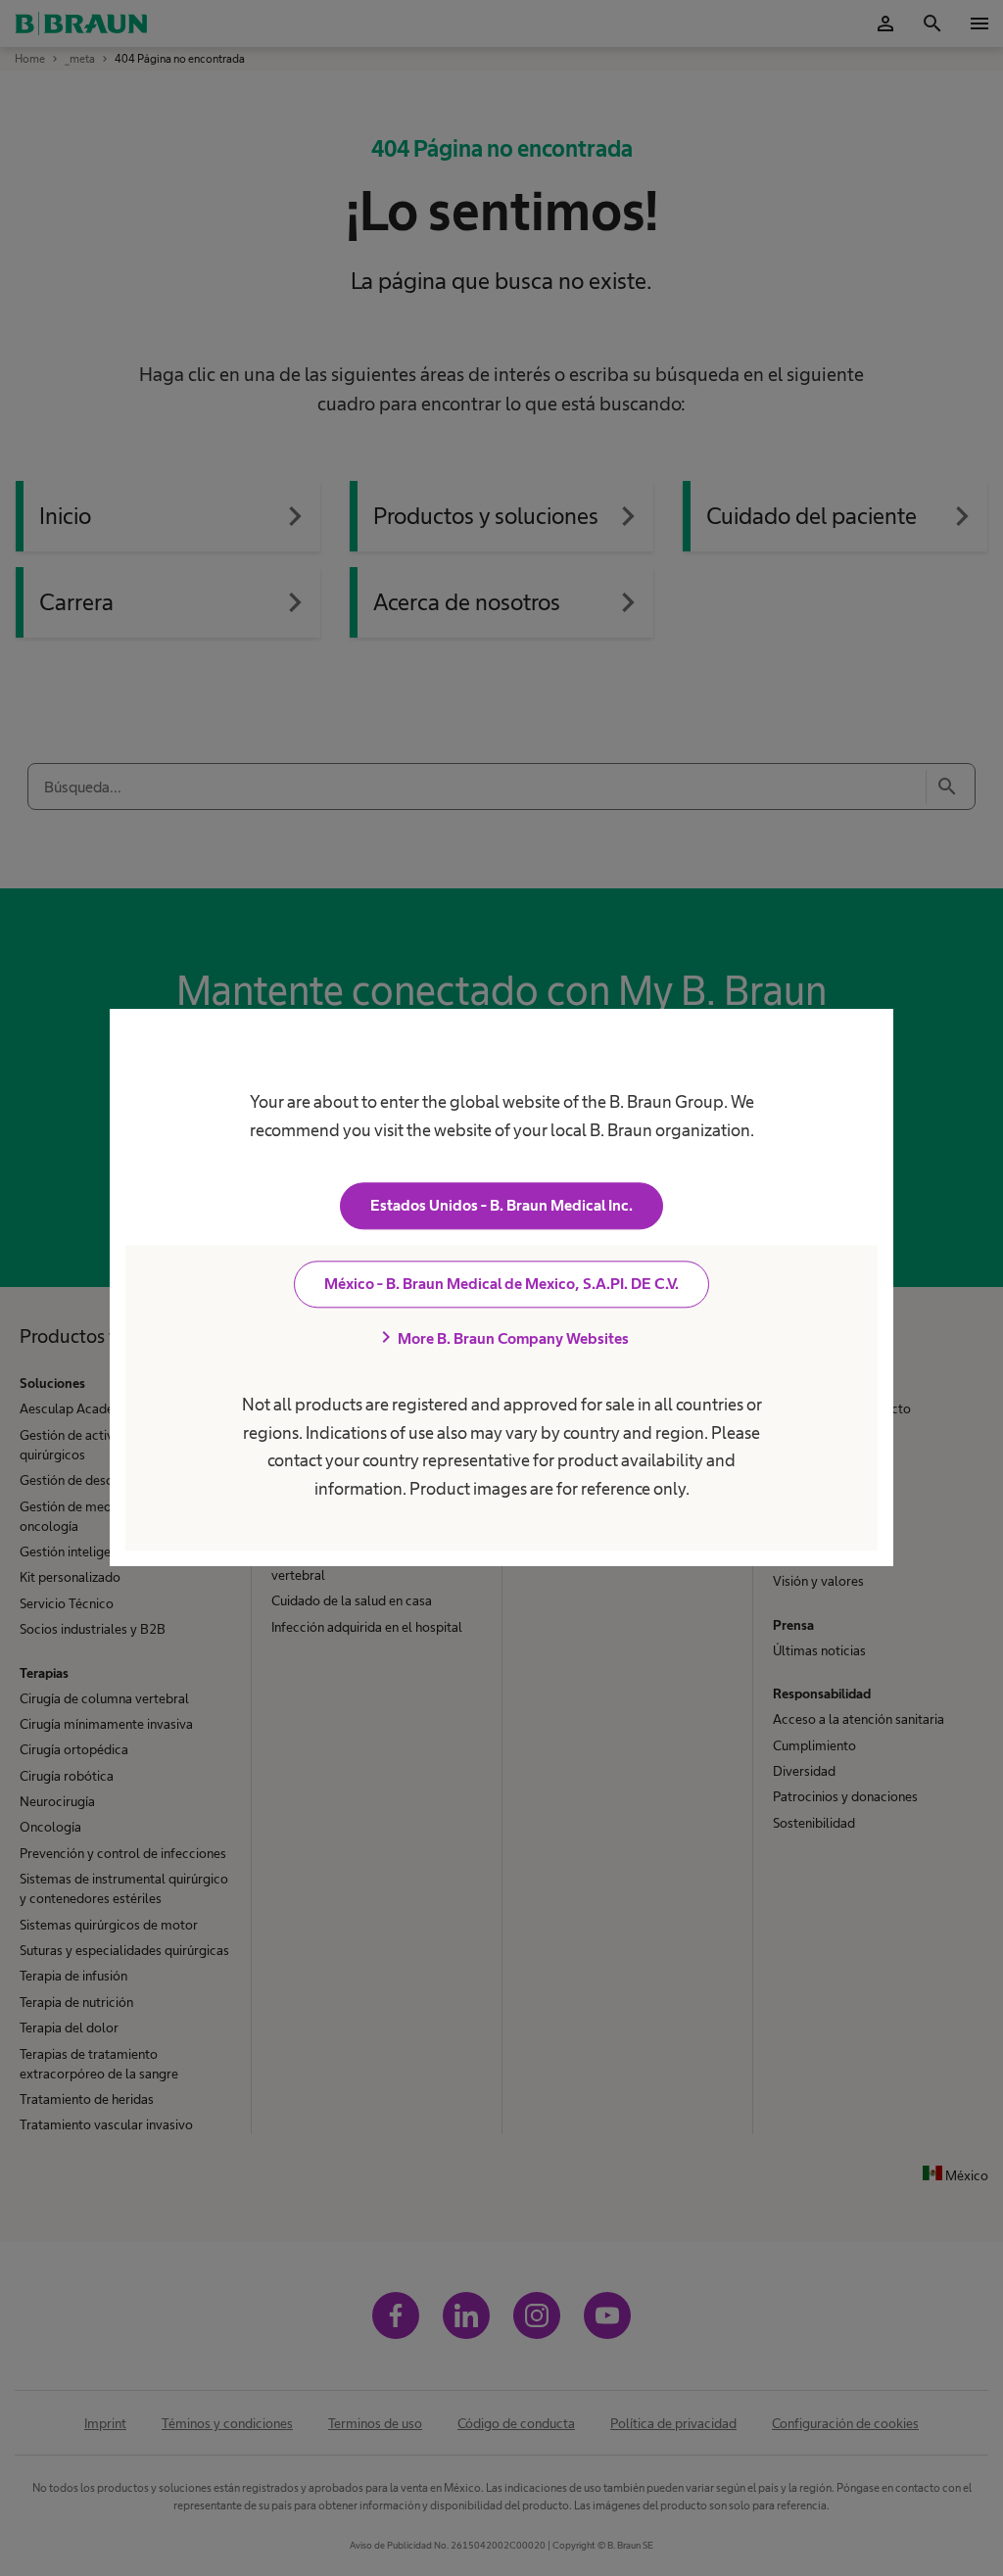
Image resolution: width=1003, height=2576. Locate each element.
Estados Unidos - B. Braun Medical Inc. (501, 1206)
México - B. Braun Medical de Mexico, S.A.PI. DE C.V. (501, 1285)
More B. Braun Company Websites (501, 1339)
